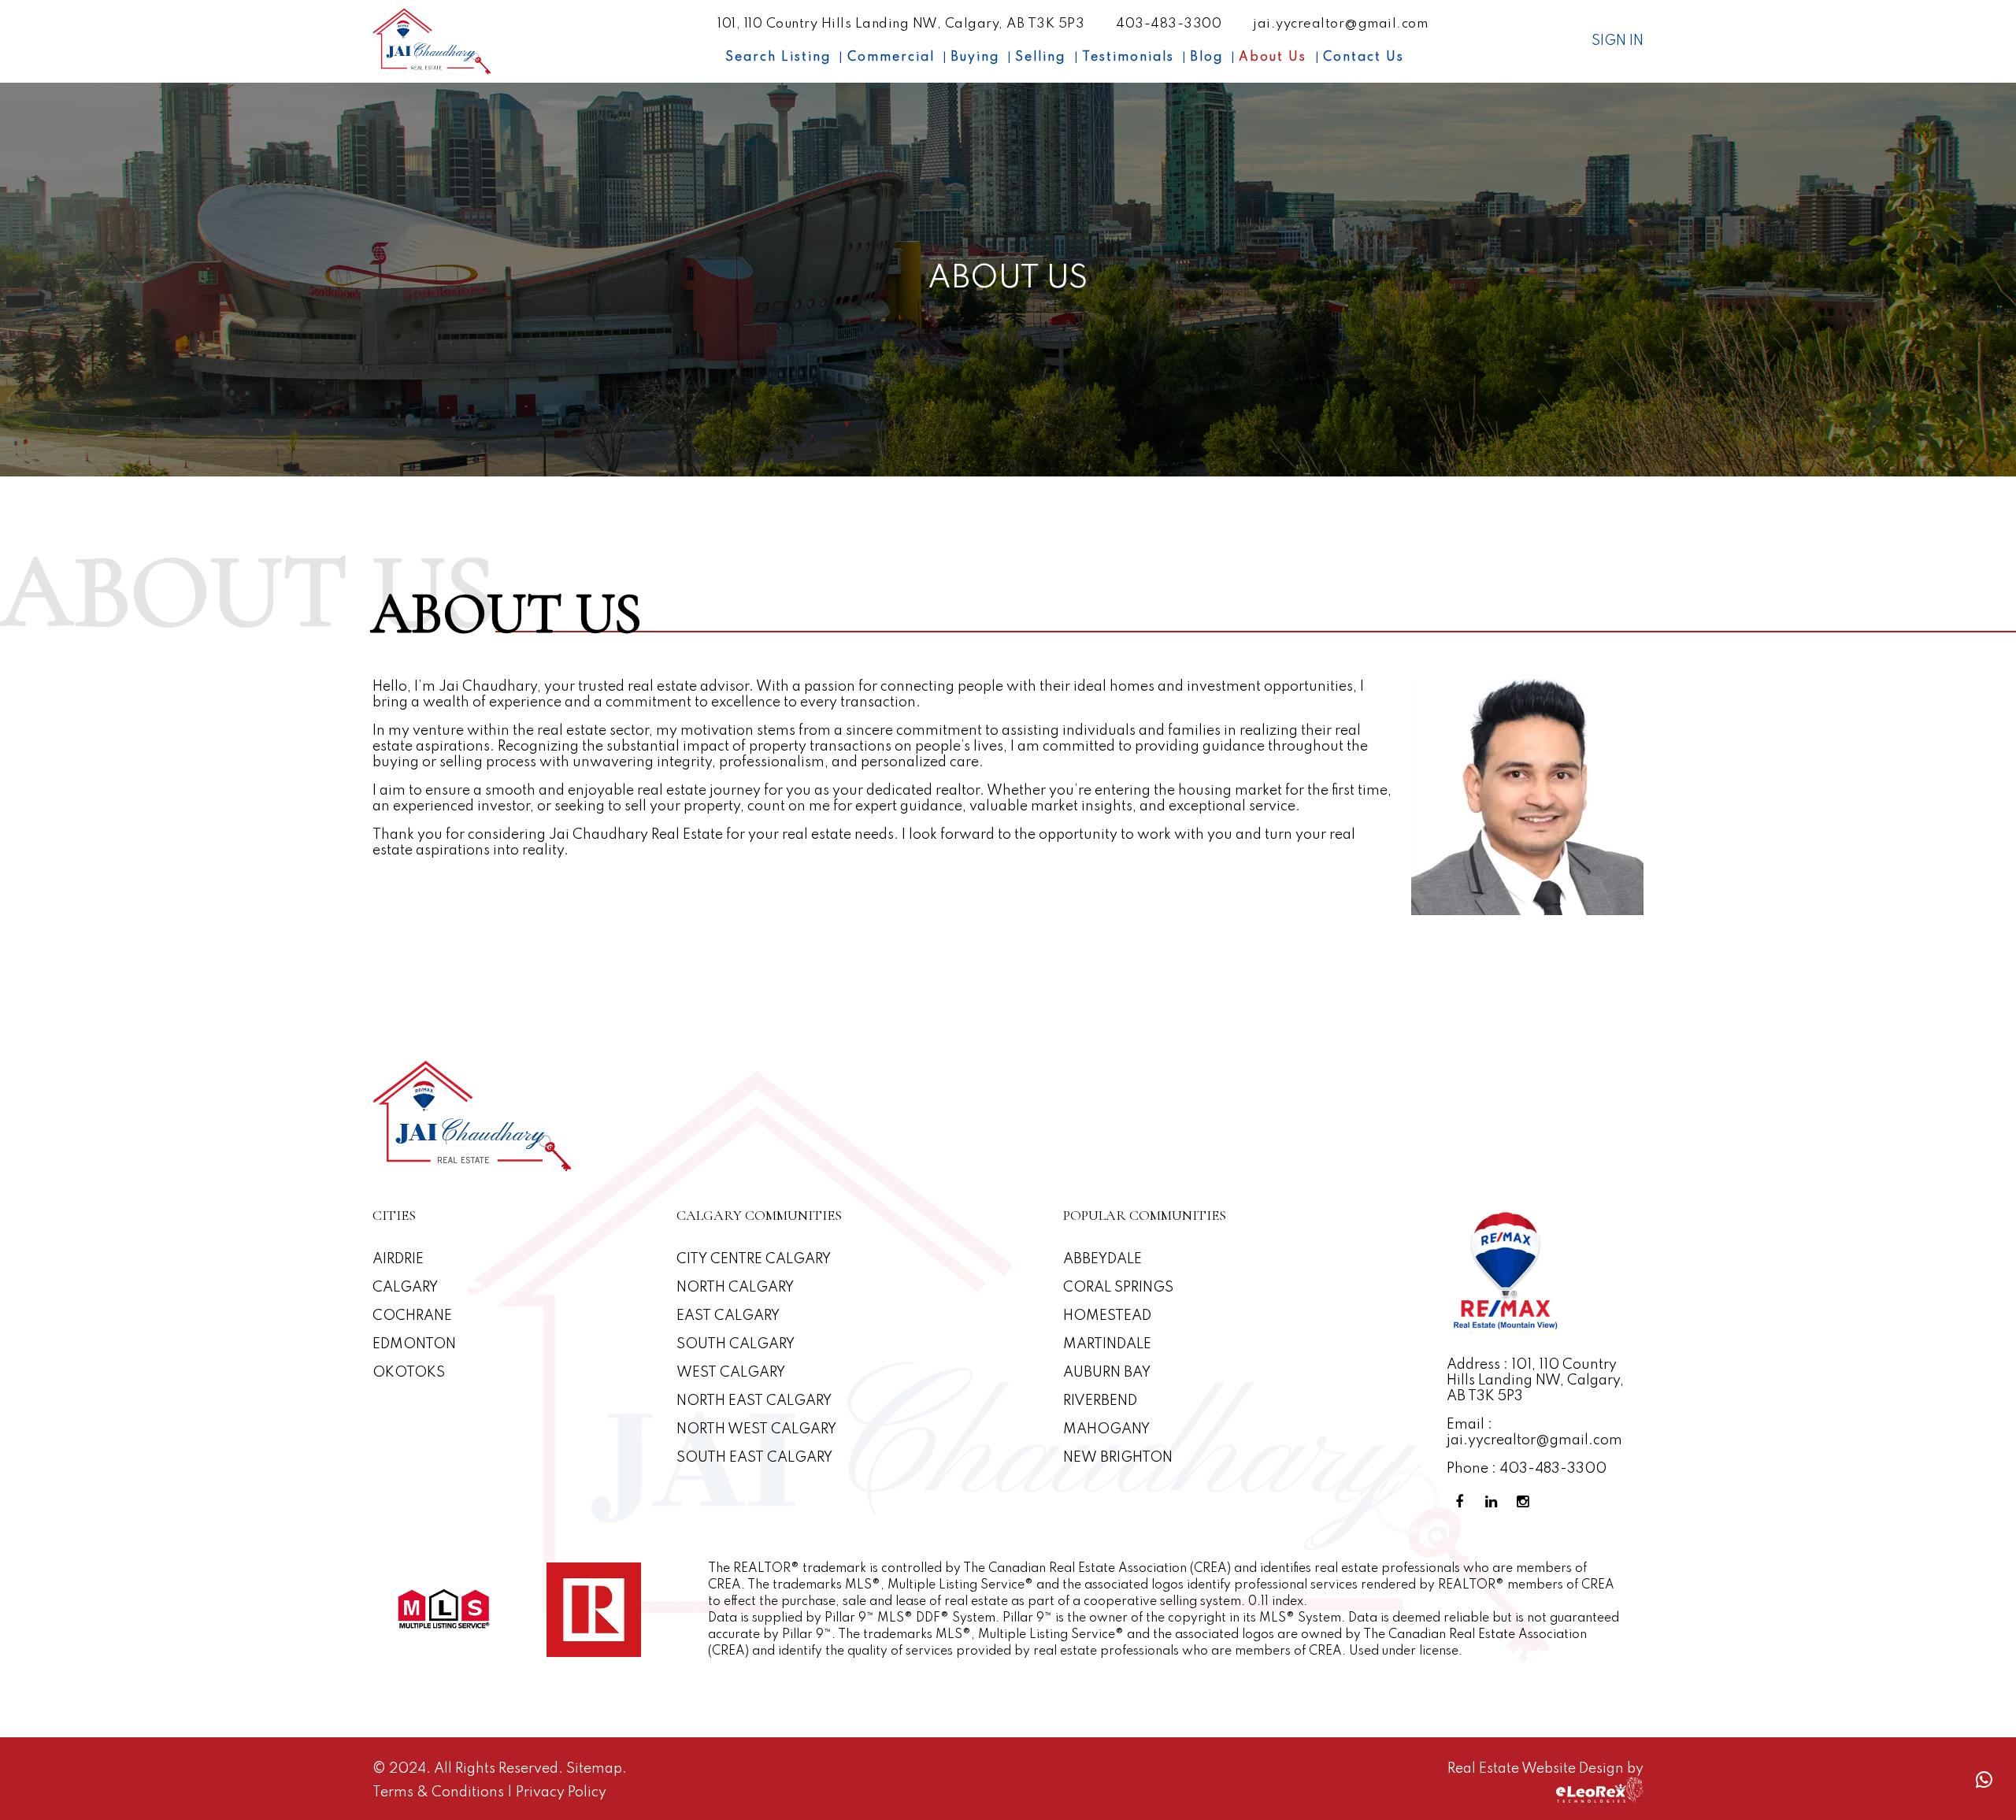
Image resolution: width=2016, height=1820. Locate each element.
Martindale (1107, 1344)
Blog (1206, 57)
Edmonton (414, 1344)
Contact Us (1364, 57)
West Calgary (731, 1373)
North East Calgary (754, 1401)
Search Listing (778, 57)
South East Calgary (754, 1458)
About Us (1273, 57)
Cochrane (412, 1316)
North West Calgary (756, 1429)
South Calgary (736, 1344)
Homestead (1107, 1316)
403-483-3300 (1169, 24)
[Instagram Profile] (1525, 1502)
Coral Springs (1118, 1288)
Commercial (891, 57)
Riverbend (1100, 1401)
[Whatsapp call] (1984, 1780)
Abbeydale (1102, 1259)
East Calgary (728, 1316)
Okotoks (409, 1373)
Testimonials (1128, 57)
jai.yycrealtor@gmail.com (1340, 24)
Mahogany (1106, 1429)
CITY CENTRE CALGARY (754, 1259)
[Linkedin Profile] (1494, 1502)
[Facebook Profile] (1462, 1502)
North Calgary (735, 1288)
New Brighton (1118, 1458)
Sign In (1618, 41)
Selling (1040, 57)
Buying (975, 57)
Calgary (405, 1288)
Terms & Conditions (440, 1792)
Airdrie (398, 1259)
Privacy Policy (561, 1792)
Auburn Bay (1107, 1373)
